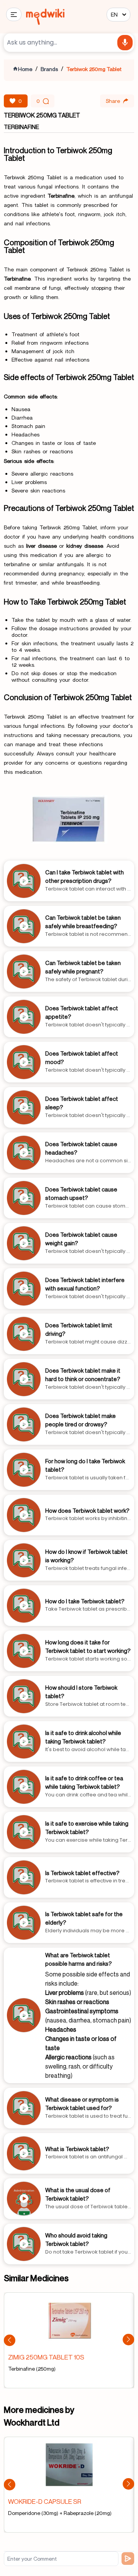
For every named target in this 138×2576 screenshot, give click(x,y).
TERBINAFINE (21, 127)
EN (114, 14)
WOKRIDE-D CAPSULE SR (45, 2501)
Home (25, 69)
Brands (49, 69)
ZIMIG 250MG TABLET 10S (46, 2357)
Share (113, 101)
